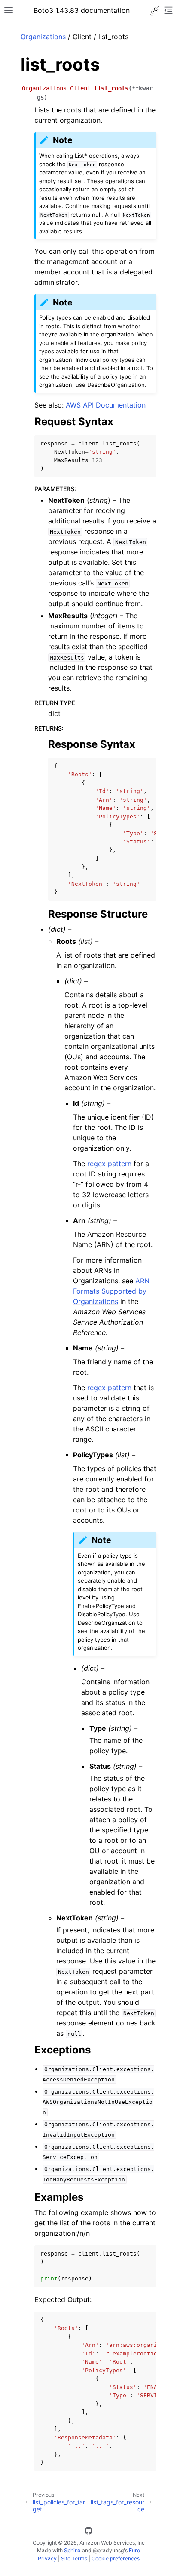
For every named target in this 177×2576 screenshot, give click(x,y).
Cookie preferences (116, 2559)
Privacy (47, 2559)
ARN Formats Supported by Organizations (111, 1291)
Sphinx (72, 2550)
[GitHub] (88, 2532)
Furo (134, 2550)
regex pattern (109, 1164)
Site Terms (74, 2559)
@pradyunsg (108, 2550)
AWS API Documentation (106, 405)
